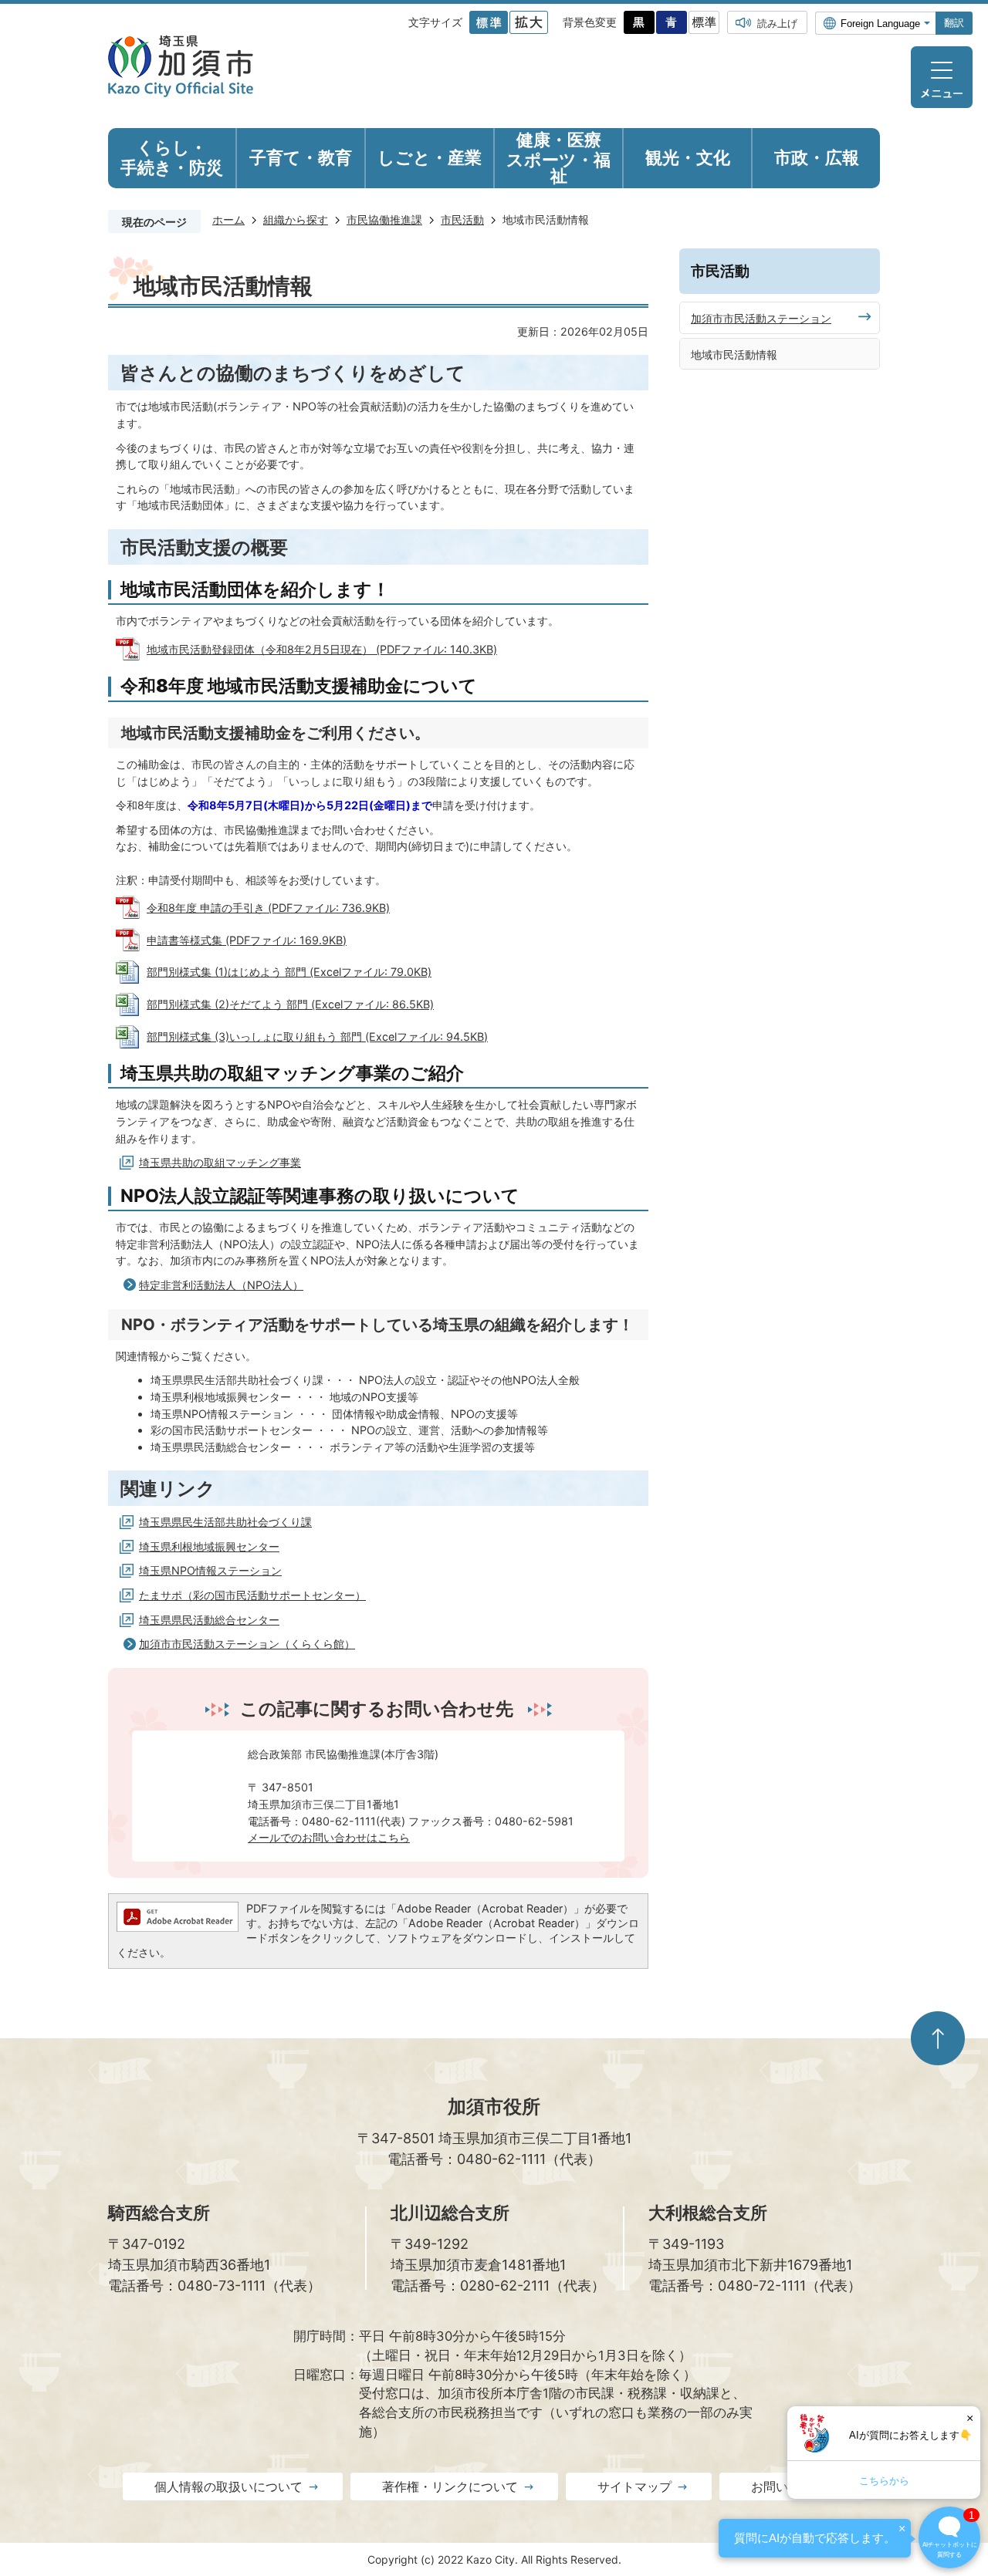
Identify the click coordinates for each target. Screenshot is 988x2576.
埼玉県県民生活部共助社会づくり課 (225, 1522)
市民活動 (462, 219)
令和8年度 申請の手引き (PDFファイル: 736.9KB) (268, 908)
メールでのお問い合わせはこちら (329, 1837)
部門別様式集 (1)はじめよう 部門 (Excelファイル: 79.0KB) (289, 972)
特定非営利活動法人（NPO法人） (221, 1285)
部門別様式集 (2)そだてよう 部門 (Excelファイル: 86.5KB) (290, 1004)
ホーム (228, 219)
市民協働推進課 (384, 219)
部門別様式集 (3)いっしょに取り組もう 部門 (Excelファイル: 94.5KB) (317, 1036)
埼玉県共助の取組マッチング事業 (220, 1162)
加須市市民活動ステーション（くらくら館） (247, 1644)
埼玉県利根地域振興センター (209, 1546)
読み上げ (777, 23)
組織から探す (296, 219)
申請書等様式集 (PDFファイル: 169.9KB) (247, 940)
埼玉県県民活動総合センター (209, 1620)
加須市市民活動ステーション (761, 318)
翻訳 (954, 23)
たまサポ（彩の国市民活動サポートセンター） (252, 1595)
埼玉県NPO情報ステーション (210, 1570)
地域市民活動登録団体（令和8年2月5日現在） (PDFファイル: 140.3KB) (322, 649)
